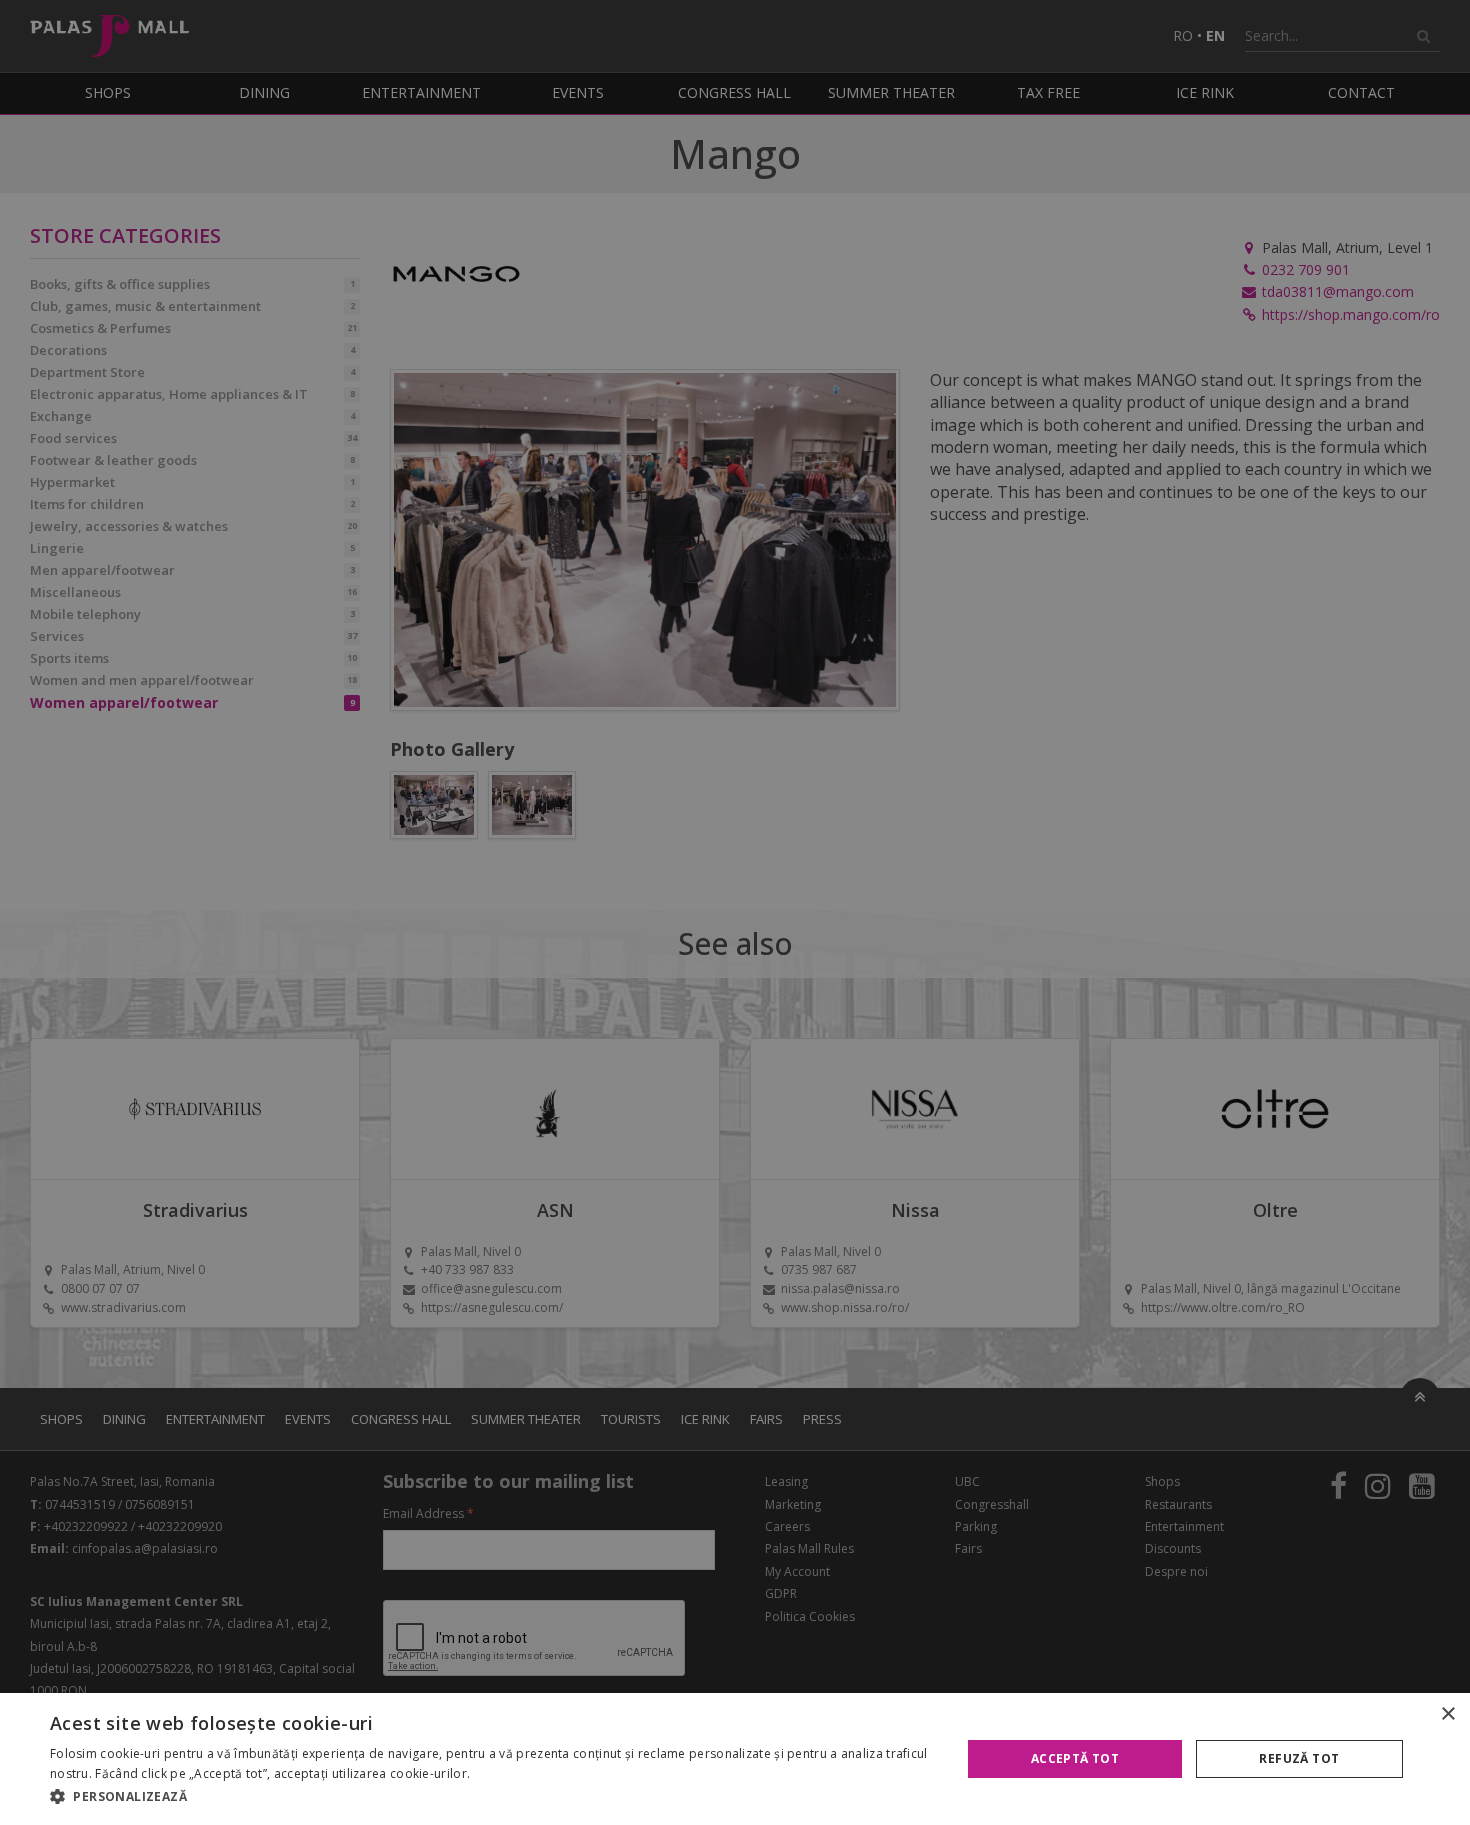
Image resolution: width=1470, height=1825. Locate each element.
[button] (492, 1797)
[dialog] (735, 1759)
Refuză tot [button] (1299, 1758)
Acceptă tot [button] (1075, 1758)
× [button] (1447, 1714)
